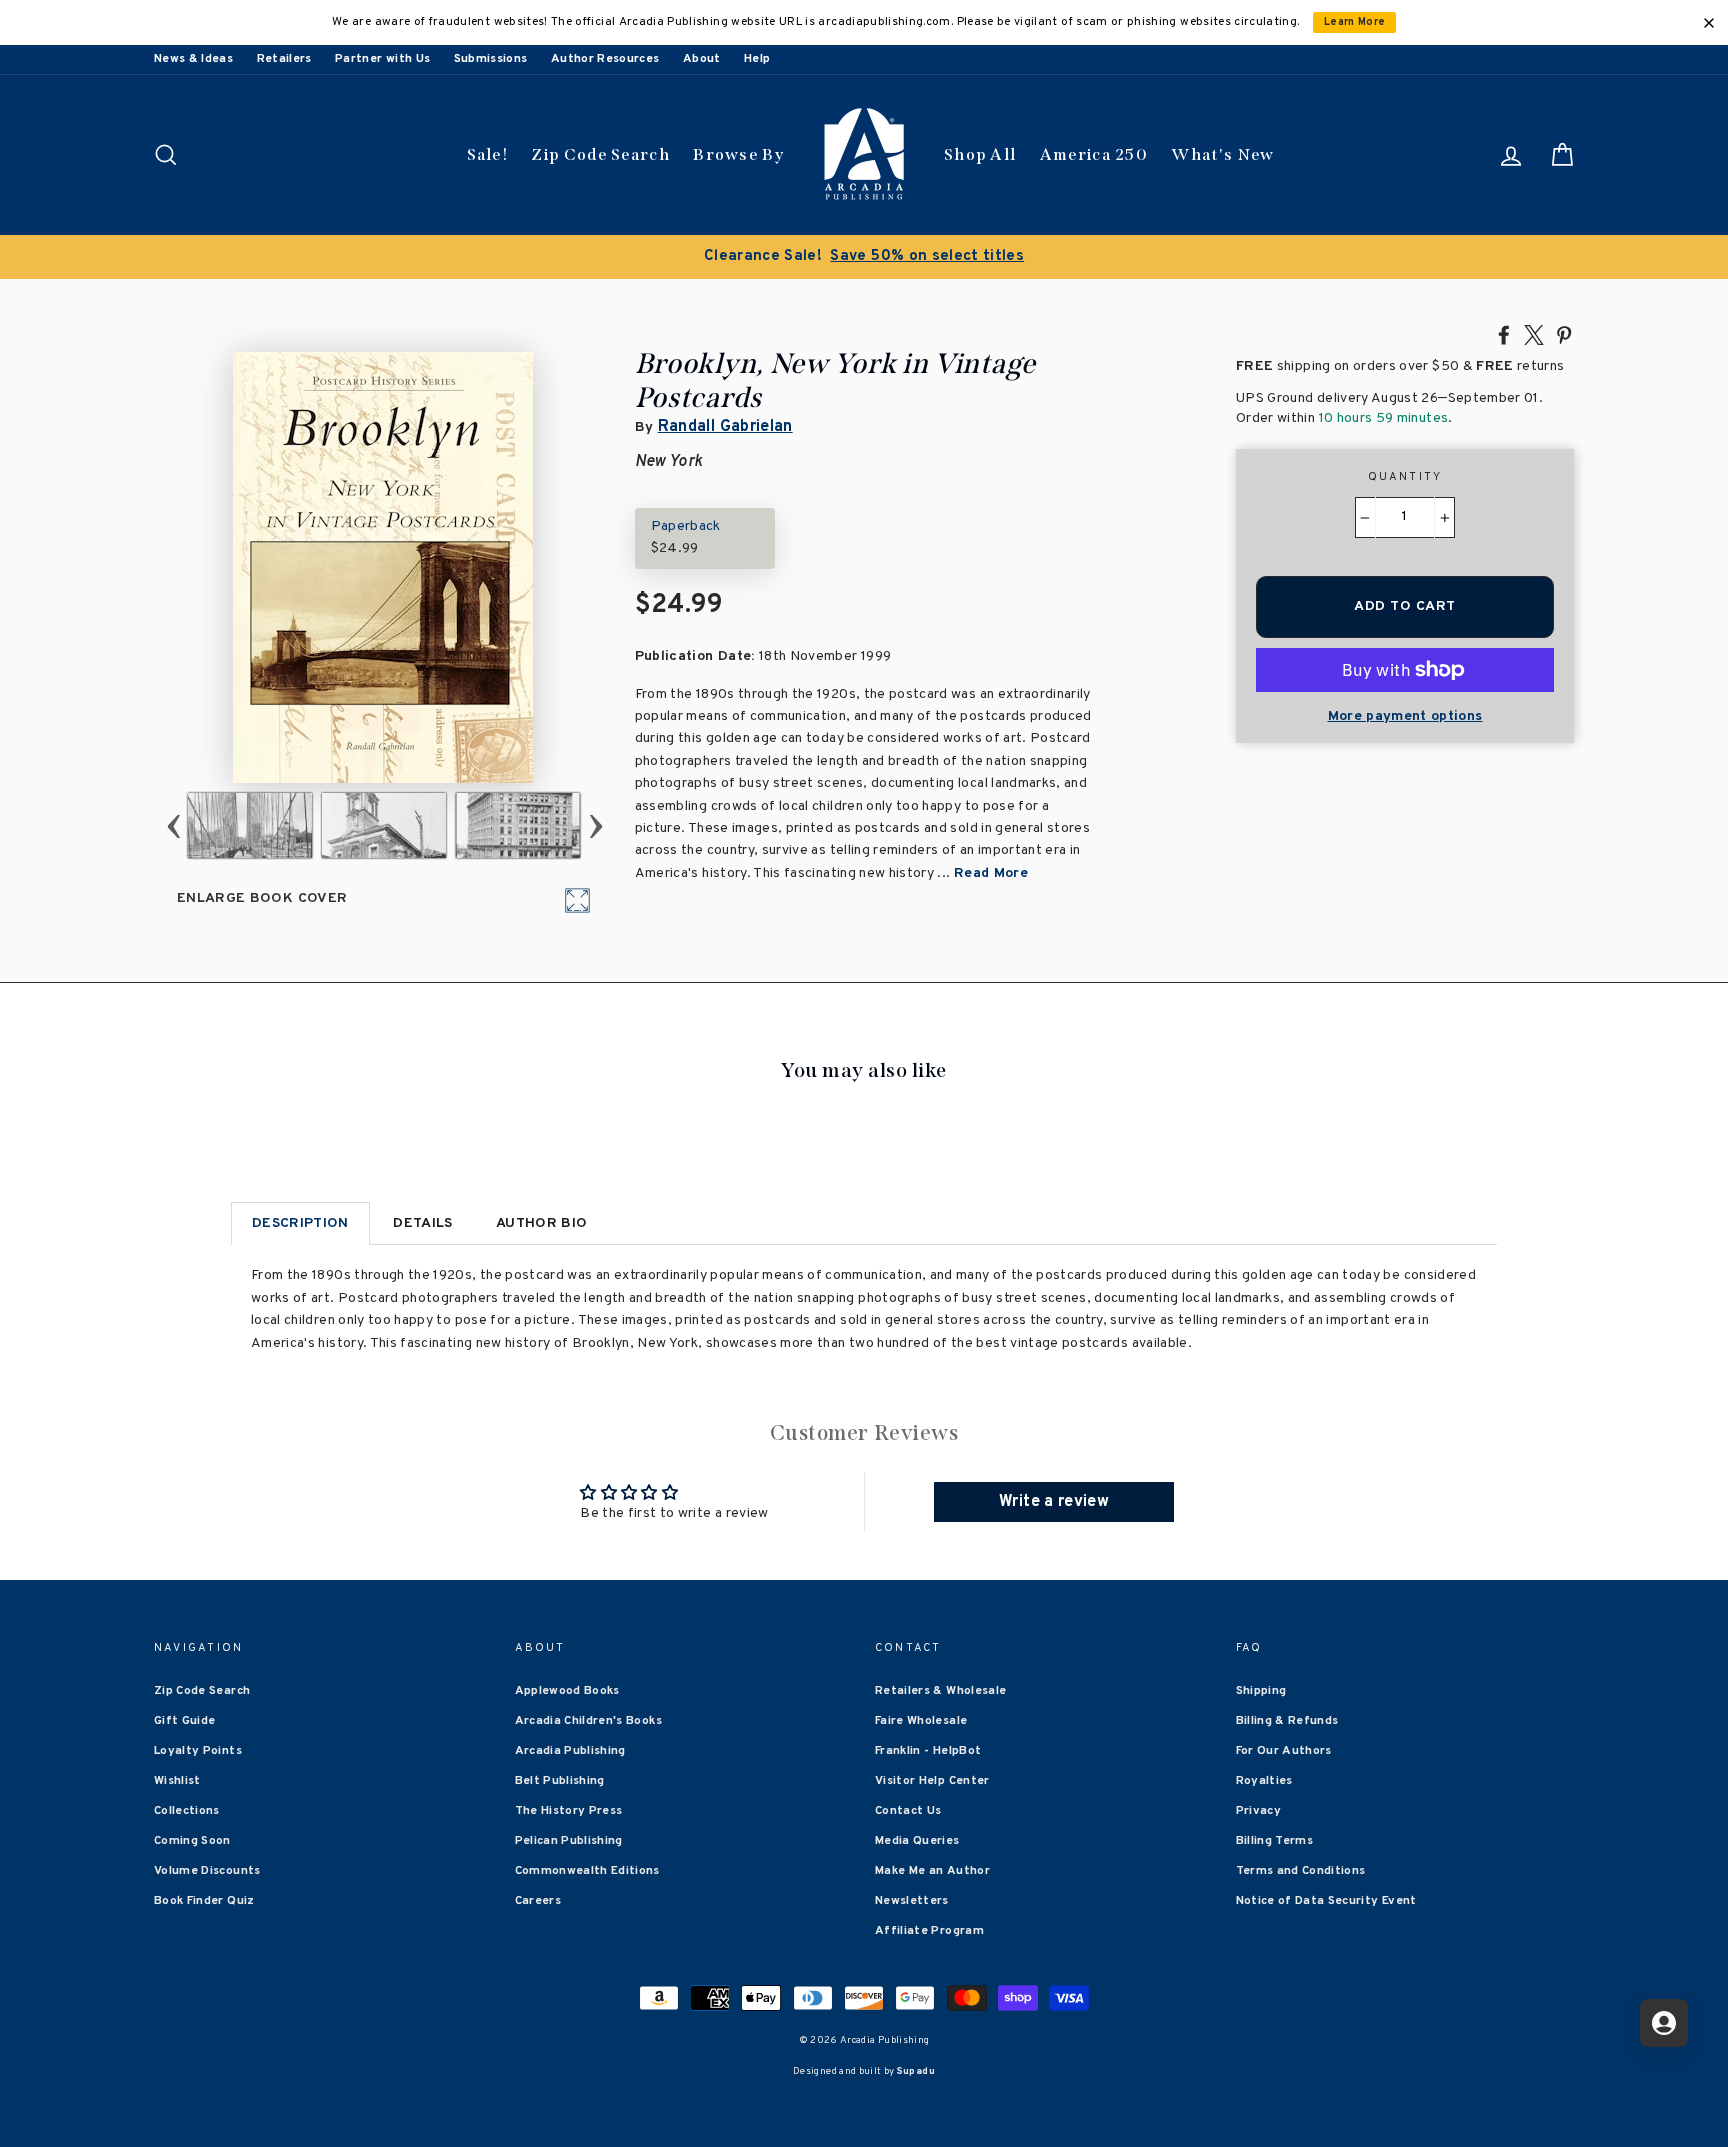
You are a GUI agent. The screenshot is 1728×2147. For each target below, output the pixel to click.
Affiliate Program (929, 1931)
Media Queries (917, 1841)
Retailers (284, 59)
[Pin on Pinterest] (1564, 334)
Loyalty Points (198, 1751)
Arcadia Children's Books (588, 1721)
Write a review (1054, 1502)
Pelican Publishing (569, 1841)
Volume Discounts (207, 1871)
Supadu (916, 2071)
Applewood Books (567, 1691)
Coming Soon (192, 1841)
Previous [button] (173, 825)
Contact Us (908, 1811)
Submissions (491, 59)
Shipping (1261, 1691)
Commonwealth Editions (587, 1871)
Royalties (1264, 1781)
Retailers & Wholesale (940, 1691)
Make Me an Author (932, 1871)
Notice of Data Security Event (1326, 1901)
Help (757, 59)
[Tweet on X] (1534, 334)
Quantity (1405, 477)
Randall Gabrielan (725, 427)
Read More (991, 873)
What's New (1222, 154)
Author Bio (542, 1223)
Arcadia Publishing (570, 1751)
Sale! (488, 154)
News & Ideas (193, 59)
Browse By (738, 154)
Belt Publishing (560, 1781)
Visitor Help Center (932, 1781)
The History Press (569, 1811)
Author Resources (605, 59)
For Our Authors (1284, 1751)
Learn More (1355, 22)
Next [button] (595, 825)
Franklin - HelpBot (928, 1751)
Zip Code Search (600, 154)
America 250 (1094, 154)
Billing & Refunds (1287, 1721)
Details (422, 1223)
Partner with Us (382, 59)
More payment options (1405, 716)
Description (300, 1223)
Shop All (980, 154)
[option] (864, 257)
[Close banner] (1709, 23)
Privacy (1258, 1811)
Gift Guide (185, 1721)
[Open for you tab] (1664, 2023)
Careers (538, 1901)
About (702, 59)
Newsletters (912, 1901)
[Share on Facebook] (1504, 334)
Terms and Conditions (1301, 1871)
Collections (187, 1811)
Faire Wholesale (921, 1721)
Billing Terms (1275, 1841)
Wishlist (177, 1781)
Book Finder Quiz (204, 1901)
